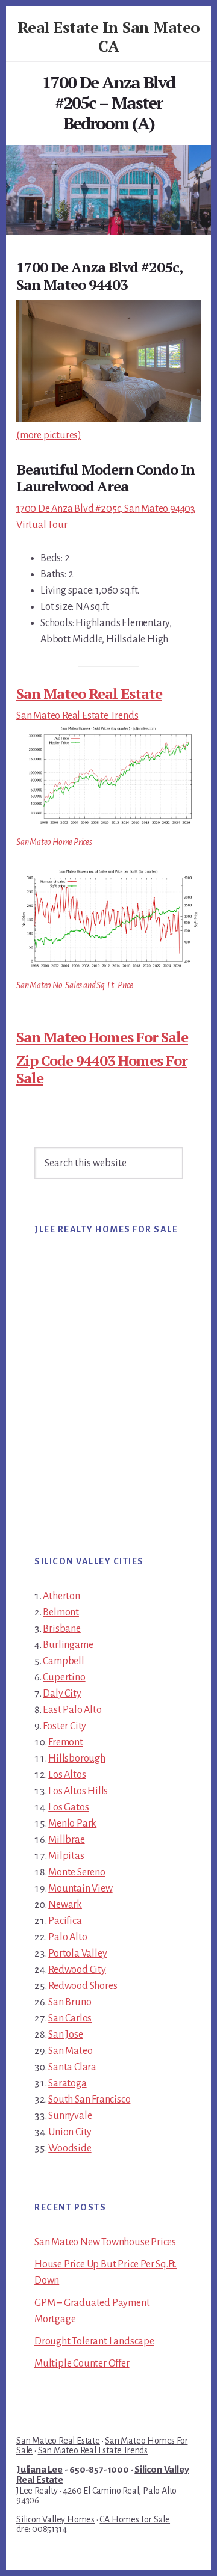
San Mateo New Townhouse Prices (105, 2242)
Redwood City (77, 1970)
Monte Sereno (77, 1872)
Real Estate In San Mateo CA (109, 36)
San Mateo (70, 2051)
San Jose (65, 2035)
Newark (65, 1905)
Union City (70, 2132)
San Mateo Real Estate (89, 693)
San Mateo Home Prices (54, 842)
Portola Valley (77, 1954)
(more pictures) (49, 435)
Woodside (70, 2148)
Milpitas (66, 1856)
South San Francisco (89, 2100)
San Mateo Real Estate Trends (77, 716)
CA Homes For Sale (135, 2519)
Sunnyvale (70, 2116)
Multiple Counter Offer (82, 2364)
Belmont (61, 1612)
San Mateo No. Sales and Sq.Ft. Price (75, 985)
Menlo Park (72, 1824)
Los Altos (67, 1775)
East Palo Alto (72, 1710)
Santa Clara (72, 2067)
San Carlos (70, 2018)
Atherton (61, 1596)
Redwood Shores (83, 1986)
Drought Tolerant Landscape (94, 2341)
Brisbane (61, 1629)
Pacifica (65, 1921)
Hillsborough (77, 1759)
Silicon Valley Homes (55, 2519)
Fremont (66, 1742)
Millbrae (66, 1840)
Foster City (64, 1726)
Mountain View (80, 1889)
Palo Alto (68, 1937)
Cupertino (64, 1677)
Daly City (62, 1694)
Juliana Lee (39, 2470)
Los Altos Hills (78, 1791)
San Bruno (70, 2002)
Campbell (63, 1661)
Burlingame (68, 1645)
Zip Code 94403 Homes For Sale (102, 1069)
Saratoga (67, 2083)
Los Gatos (68, 1807)
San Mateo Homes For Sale (102, 1037)
